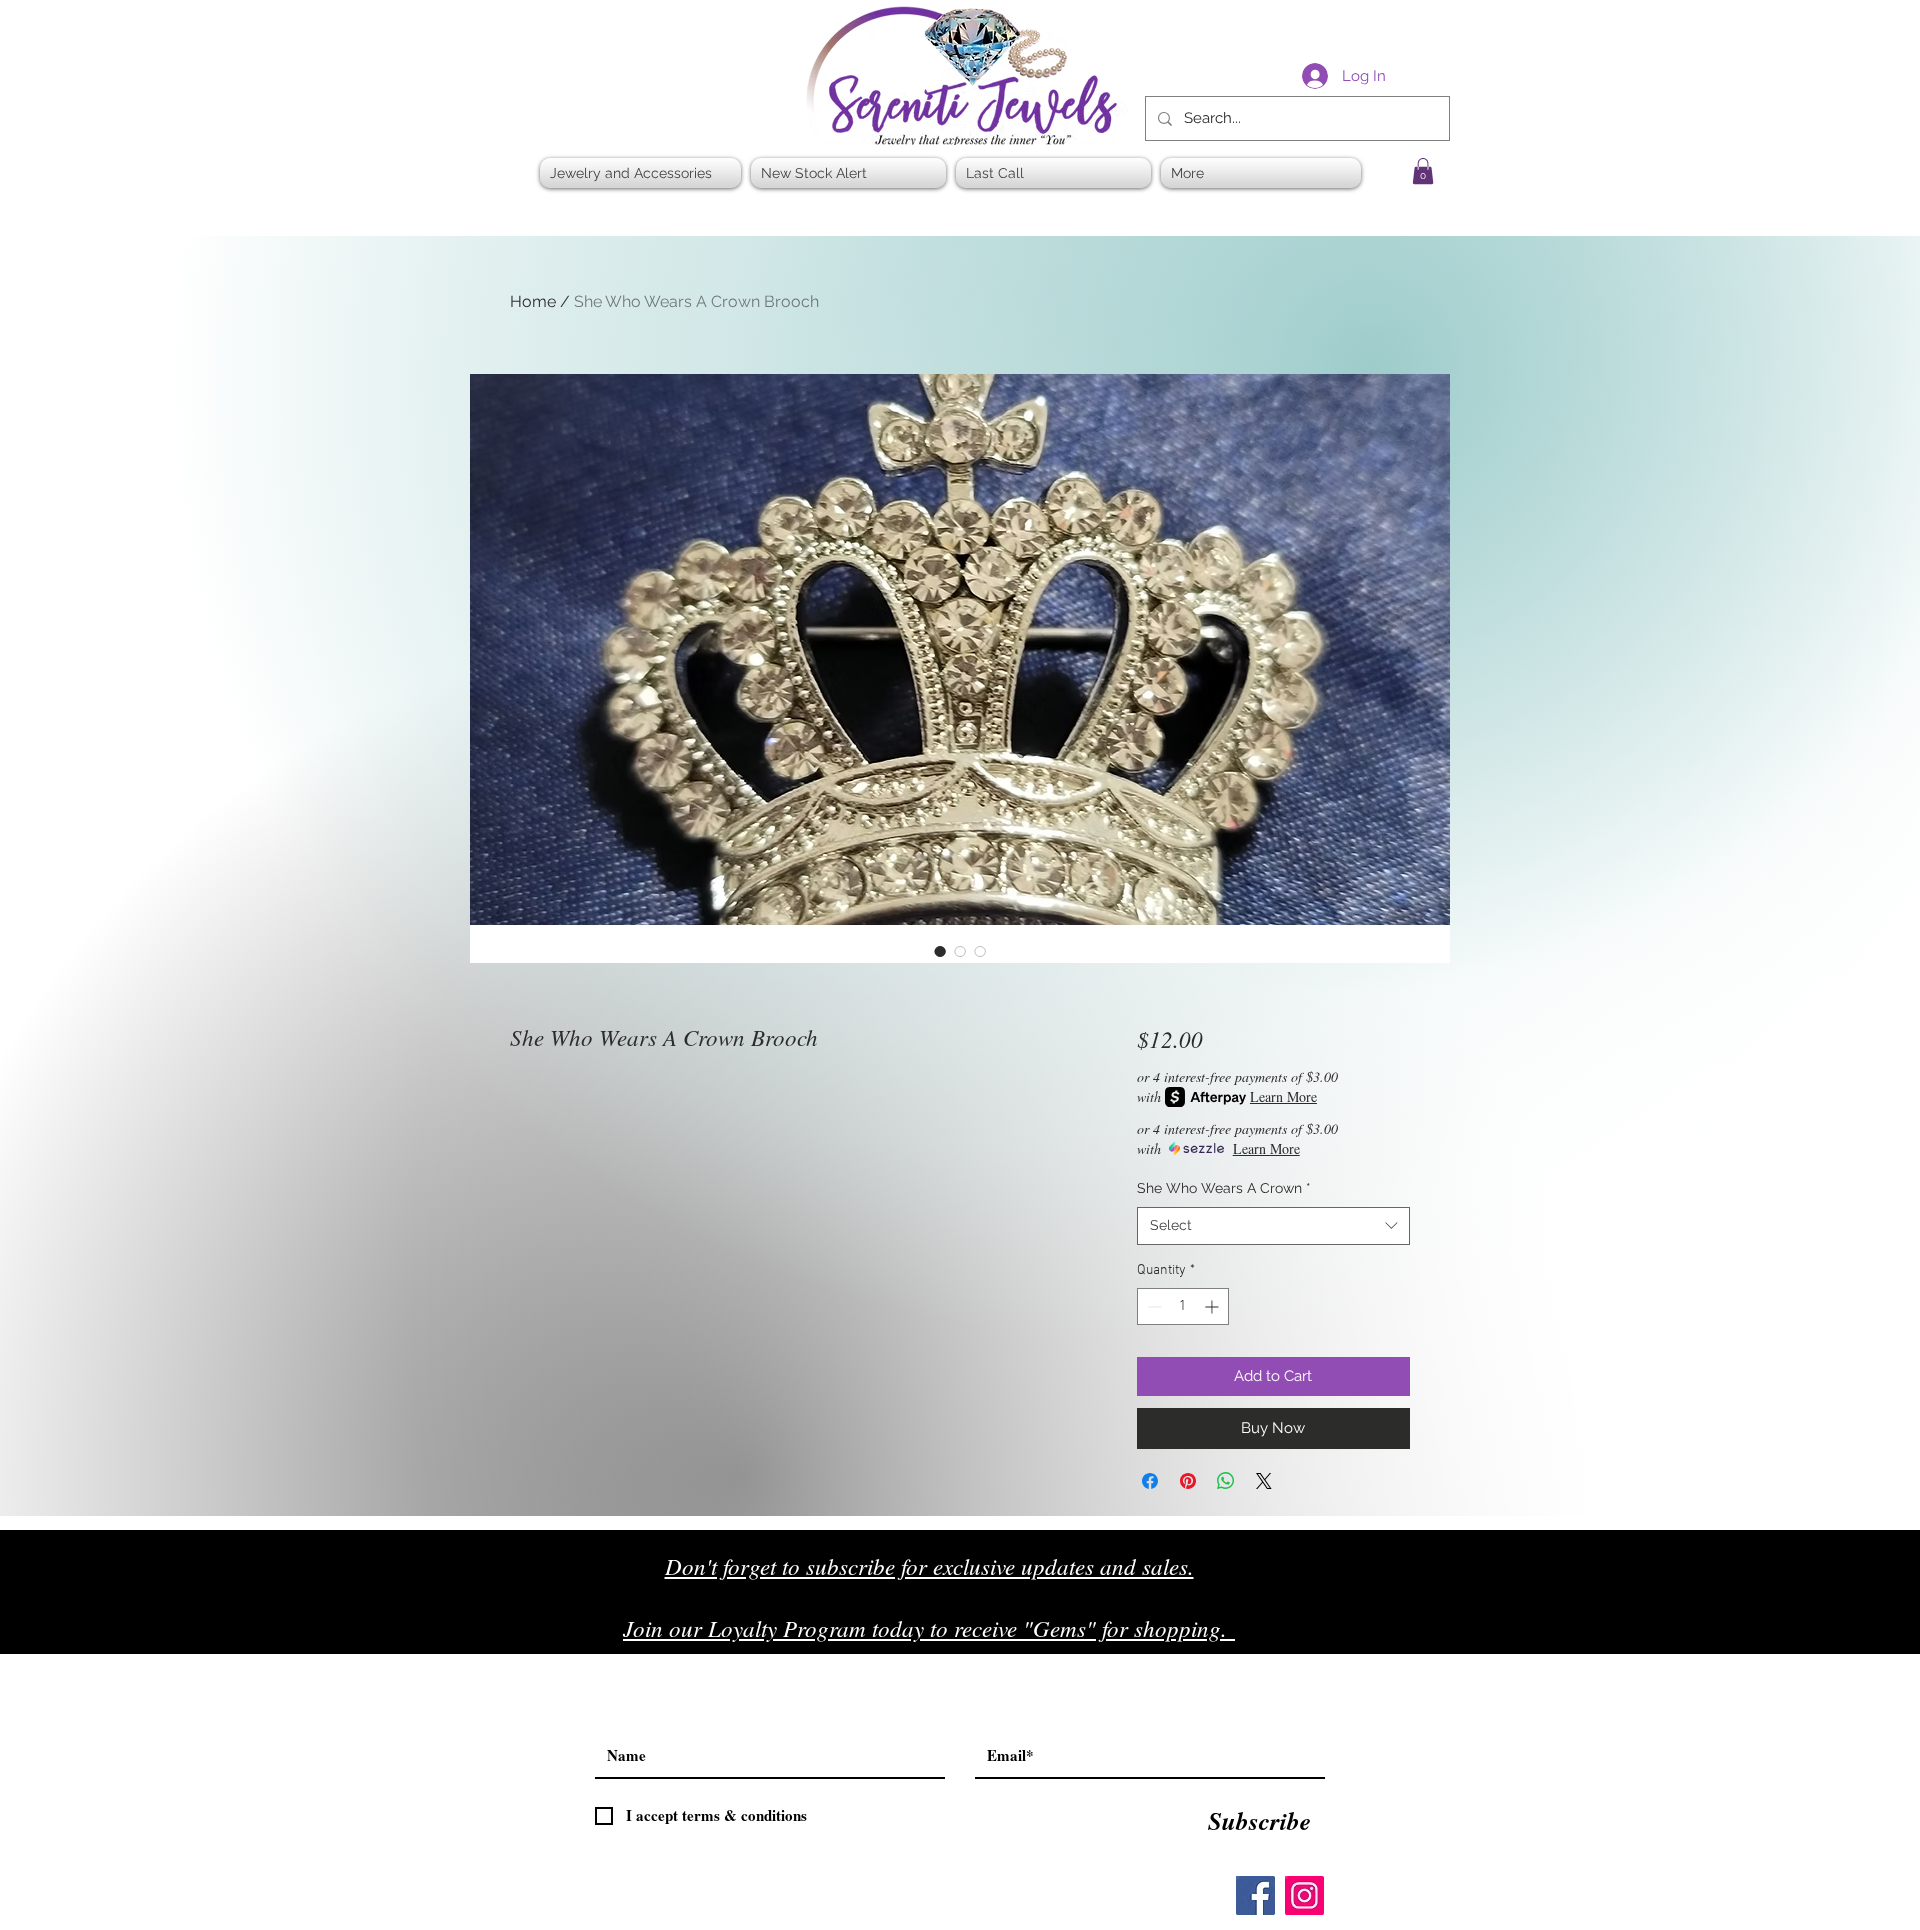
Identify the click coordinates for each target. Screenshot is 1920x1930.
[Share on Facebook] (1150, 1481)
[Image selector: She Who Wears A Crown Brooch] (940, 951)
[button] (1423, 171)
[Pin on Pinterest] (1188, 1481)
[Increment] (1213, 1306)
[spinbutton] (1183, 1306)
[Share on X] (1264, 1481)
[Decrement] (1152, 1306)
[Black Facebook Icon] (1339, 1635)
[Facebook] (1255, 1895)
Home (533, 301)
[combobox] (1273, 1226)
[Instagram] (1304, 1895)
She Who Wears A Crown (1224, 1188)
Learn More (1283, 1096)
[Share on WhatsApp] (1226, 1481)
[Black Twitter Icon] (1381, 1635)
